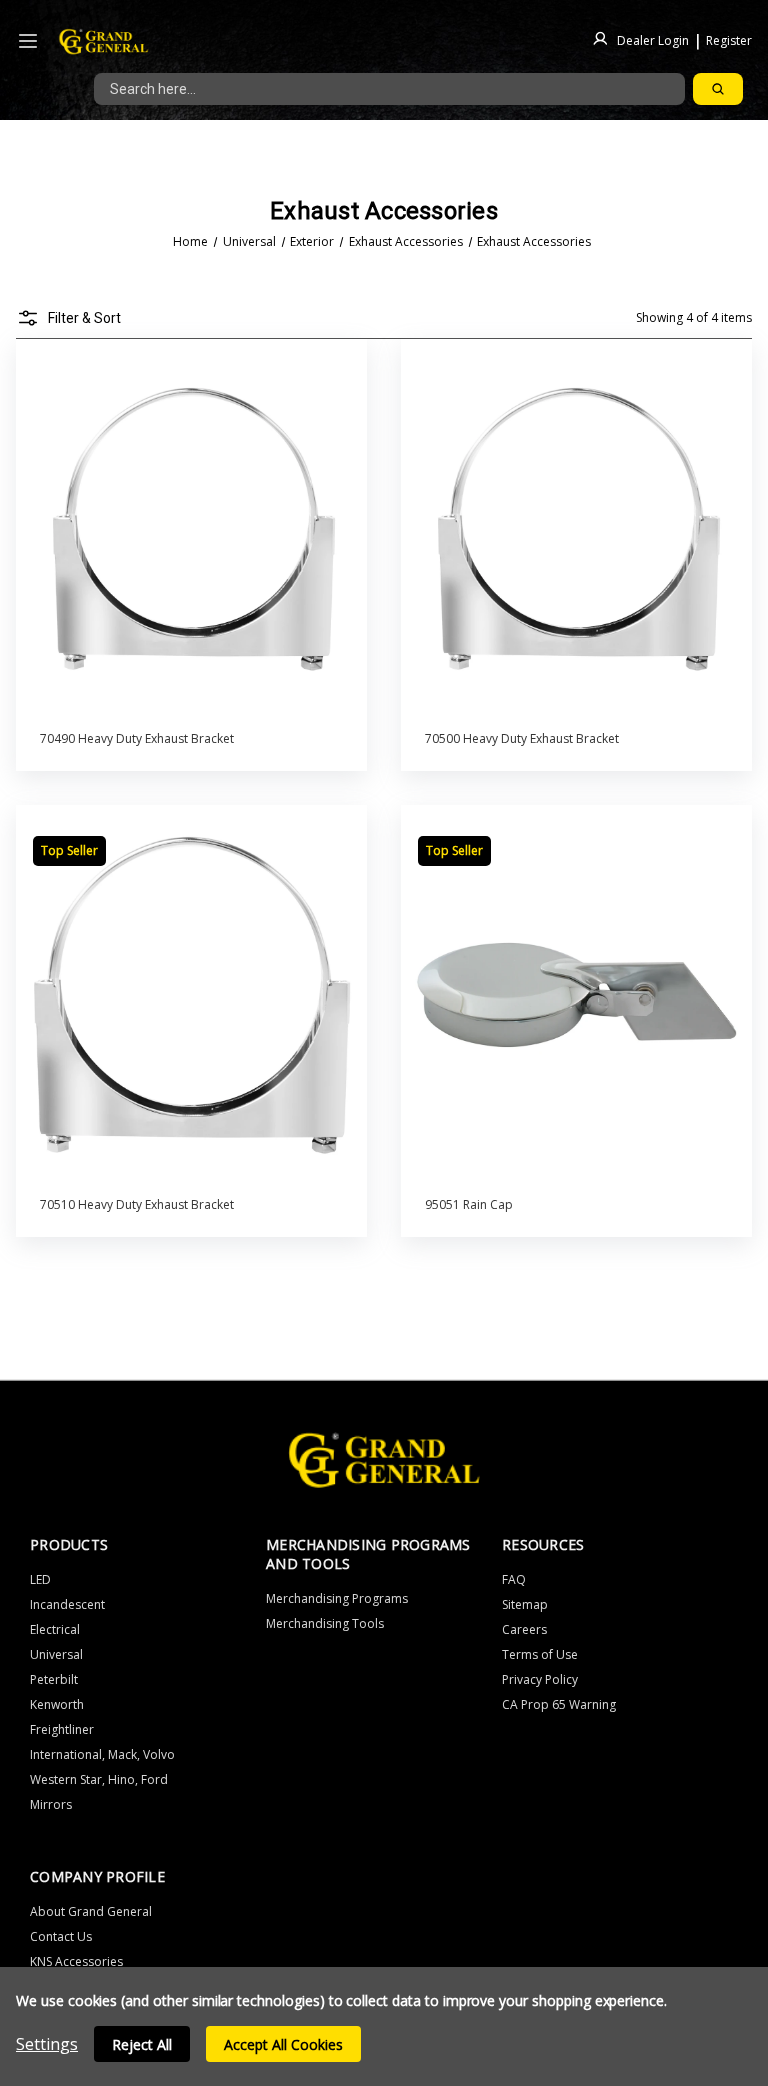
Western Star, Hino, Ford (99, 1779)
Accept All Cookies (283, 2044)
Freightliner (62, 1729)
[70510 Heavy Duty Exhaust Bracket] (192, 995)
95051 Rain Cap (469, 1204)
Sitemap (525, 1604)
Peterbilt (54, 1679)
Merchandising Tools (325, 1623)
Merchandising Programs (337, 1598)
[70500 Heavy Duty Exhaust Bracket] (577, 529)
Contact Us (61, 1936)
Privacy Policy (540, 1679)
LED (40, 1579)
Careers (524, 1629)
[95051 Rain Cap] (577, 995)
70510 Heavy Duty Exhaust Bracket (137, 1204)
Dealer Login (653, 39)
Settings (47, 2044)
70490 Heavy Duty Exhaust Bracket (137, 738)
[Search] (718, 89)
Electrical (55, 1629)
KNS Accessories (76, 1961)
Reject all (142, 2044)
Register (729, 39)
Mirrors (51, 1804)
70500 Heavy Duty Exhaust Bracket (522, 738)
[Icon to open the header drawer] (28, 41)
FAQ (514, 1579)
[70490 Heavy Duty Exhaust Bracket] (192, 529)
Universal (56, 1654)
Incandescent (67, 1604)
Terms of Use (540, 1654)
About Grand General (91, 1911)
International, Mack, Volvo (102, 1754)
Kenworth (57, 1704)
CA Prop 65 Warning (559, 1704)
